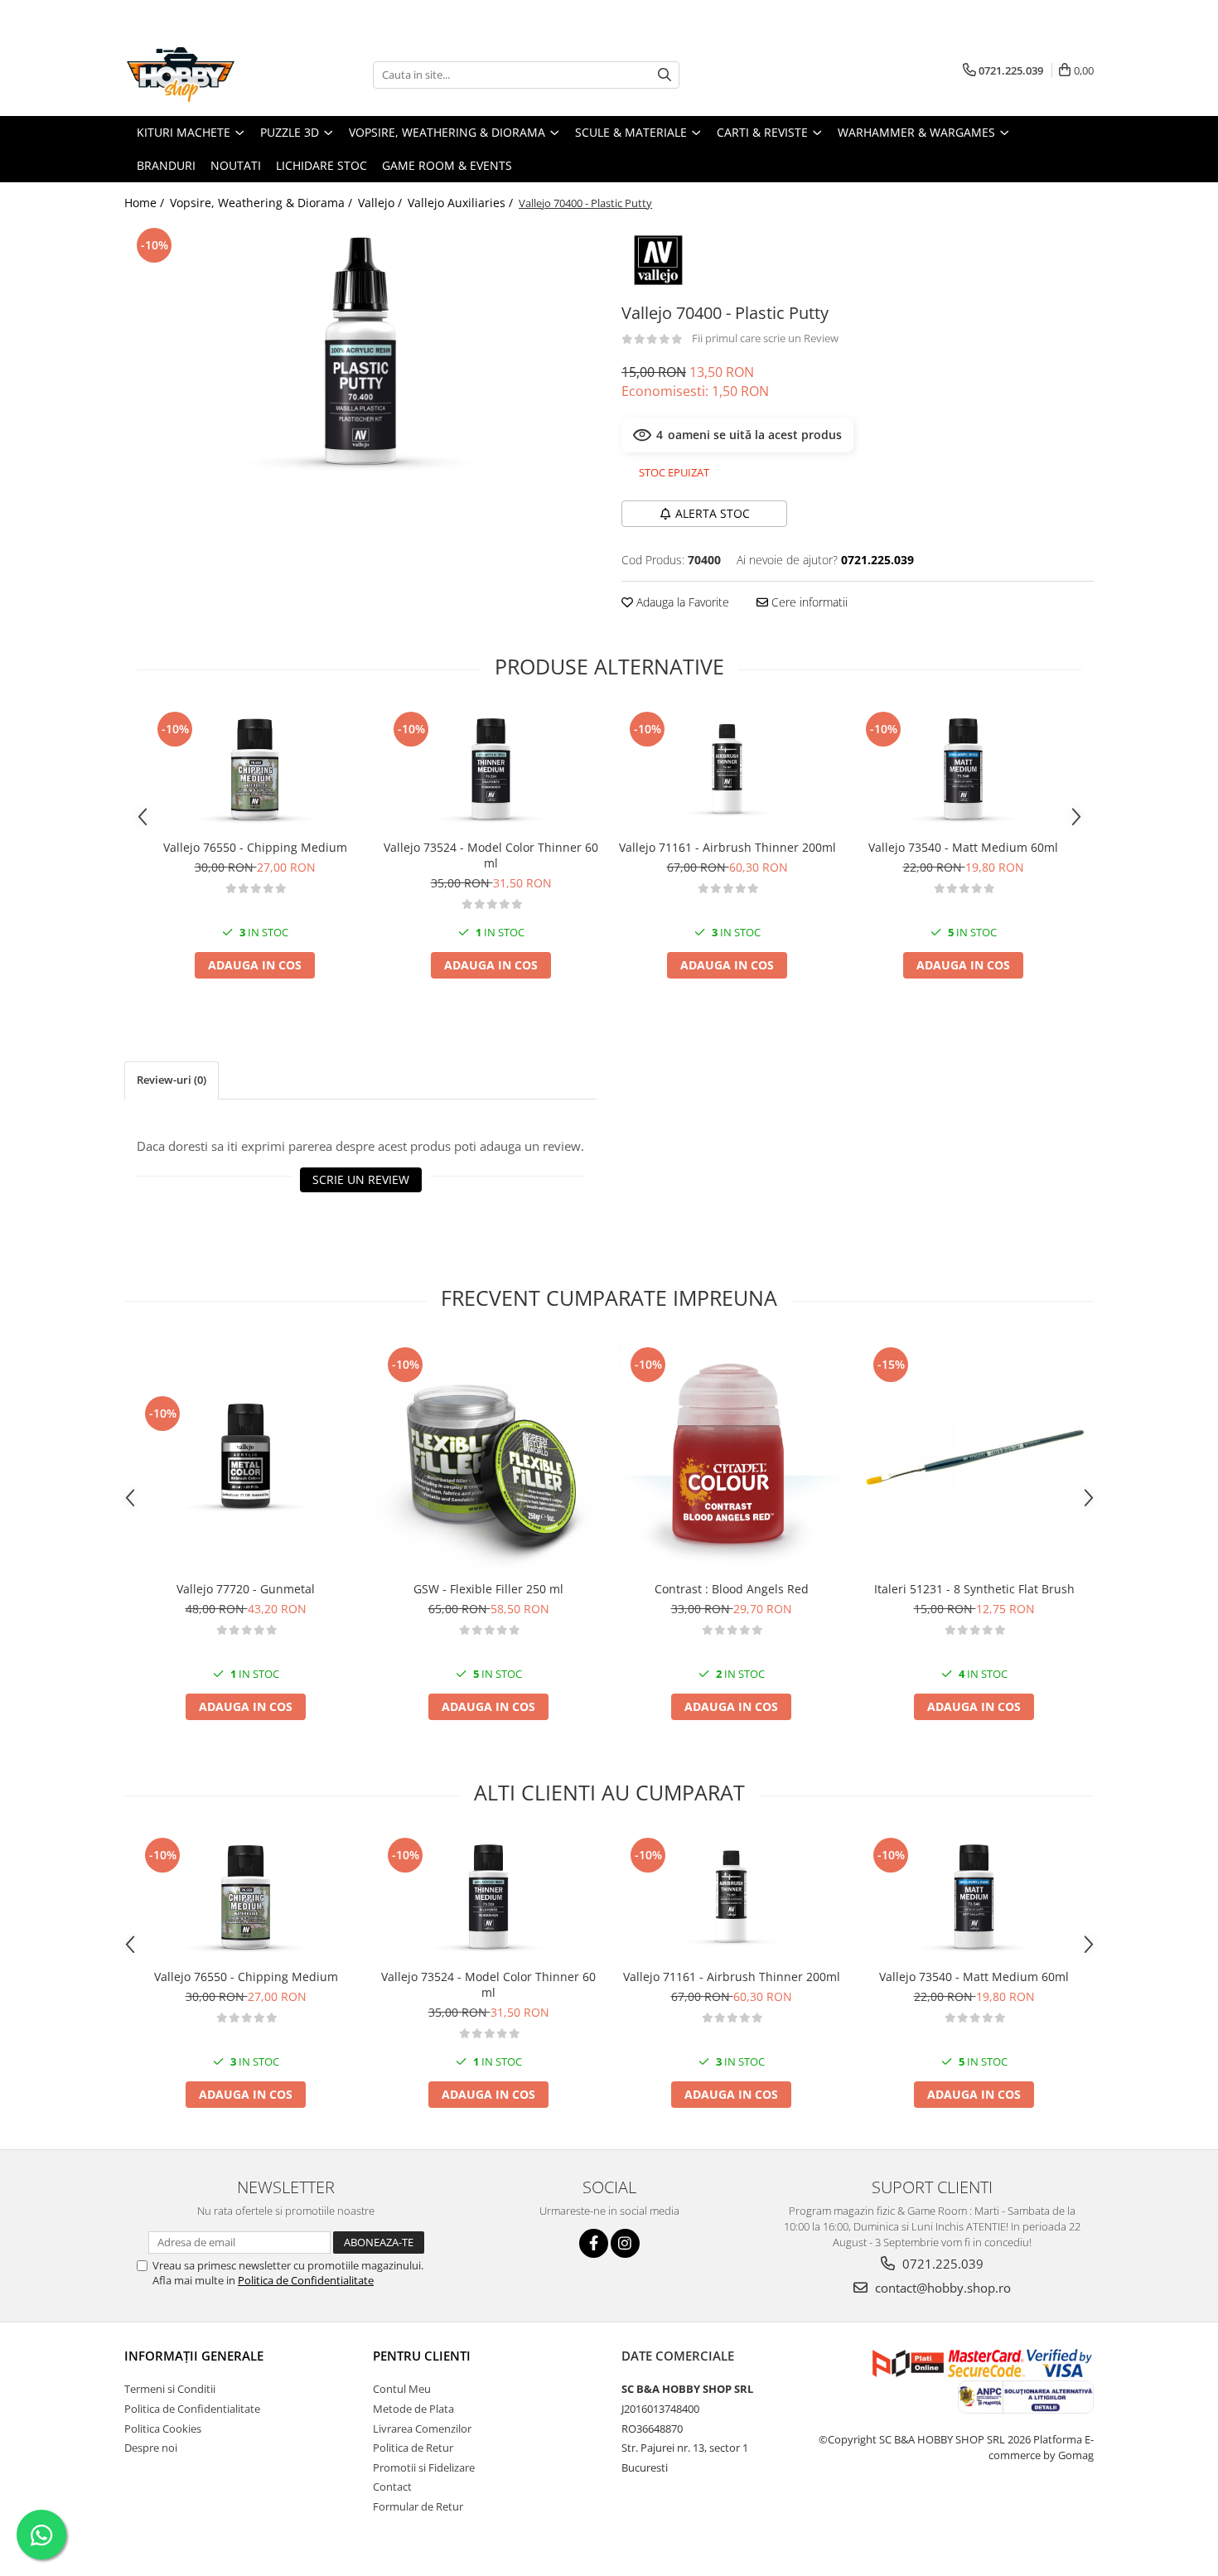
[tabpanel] (360, 356)
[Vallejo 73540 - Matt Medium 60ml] (963, 769)
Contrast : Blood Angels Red (732, 1589)
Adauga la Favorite (681, 602)
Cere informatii (808, 602)
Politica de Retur (413, 2448)
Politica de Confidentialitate (306, 2280)
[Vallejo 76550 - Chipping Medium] (255, 769)
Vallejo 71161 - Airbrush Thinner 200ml (727, 847)
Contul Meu (402, 2389)
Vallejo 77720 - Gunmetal (246, 1589)
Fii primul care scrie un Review (765, 338)
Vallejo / (382, 203)
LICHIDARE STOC (321, 165)
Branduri (166, 165)
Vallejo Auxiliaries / (462, 203)
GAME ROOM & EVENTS (447, 165)
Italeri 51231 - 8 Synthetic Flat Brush (974, 1589)
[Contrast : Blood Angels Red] (731, 1456)
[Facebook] (594, 2243)
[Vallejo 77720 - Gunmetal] (246, 1455)
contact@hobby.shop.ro (941, 2288)
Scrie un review (361, 1179)
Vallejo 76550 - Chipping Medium (255, 847)
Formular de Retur (418, 2506)
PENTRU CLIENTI (422, 2356)
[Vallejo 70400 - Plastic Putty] (360, 356)
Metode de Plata (413, 2409)
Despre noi (151, 2448)
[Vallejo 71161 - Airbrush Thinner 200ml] (727, 769)
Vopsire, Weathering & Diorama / (263, 203)
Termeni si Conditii (170, 2389)
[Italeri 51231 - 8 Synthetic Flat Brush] (974, 1456)
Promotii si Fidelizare (424, 2467)
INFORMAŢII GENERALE (194, 2356)
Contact (392, 2487)
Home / (146, 203)
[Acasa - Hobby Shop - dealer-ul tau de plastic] (207, 75)
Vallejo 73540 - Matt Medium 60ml (963, 847)
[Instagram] (625, 2243)
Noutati (236, 165)
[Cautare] (665, 75)
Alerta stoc (713, 513)
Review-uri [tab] (172, 1080)
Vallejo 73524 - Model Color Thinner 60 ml (491, 855)
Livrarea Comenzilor (422, 2429)
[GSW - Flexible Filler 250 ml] (488, 1456)
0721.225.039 (941, 2264)
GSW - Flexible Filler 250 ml (488, 1589)
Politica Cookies (163, 2429)
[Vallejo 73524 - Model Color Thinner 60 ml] (491, 769)
